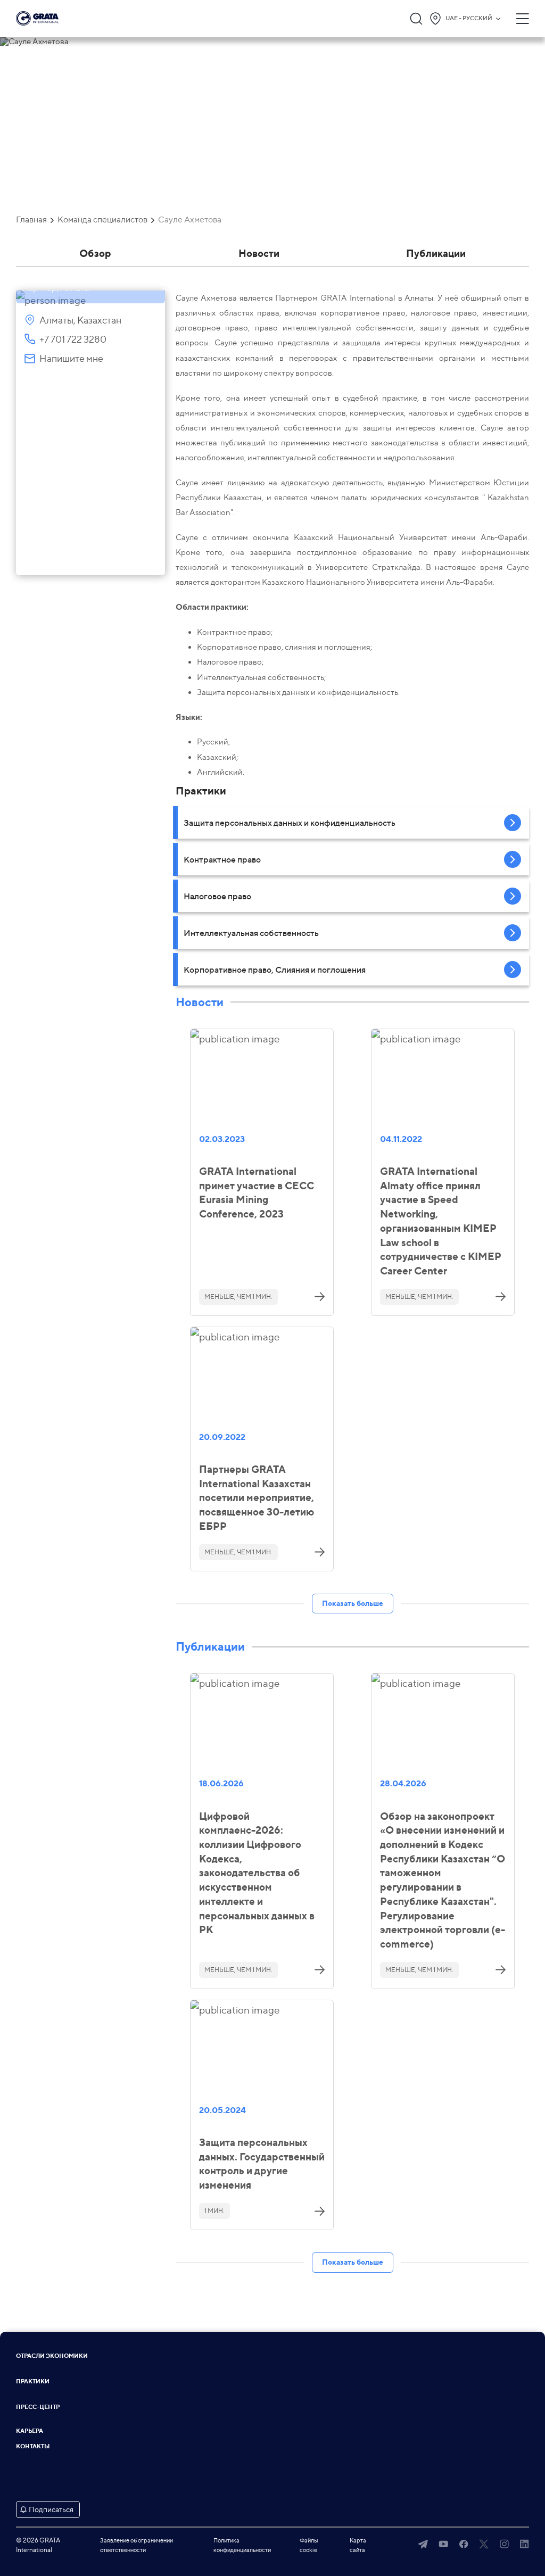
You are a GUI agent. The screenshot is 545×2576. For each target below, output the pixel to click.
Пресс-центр (38, 2407)
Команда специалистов (102, 220)
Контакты (33, 2446)
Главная (31, 220)
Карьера (30, 2431)
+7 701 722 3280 (73, 339)
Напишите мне (71, 358)
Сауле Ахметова (190, 220)
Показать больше (353, 1603)
